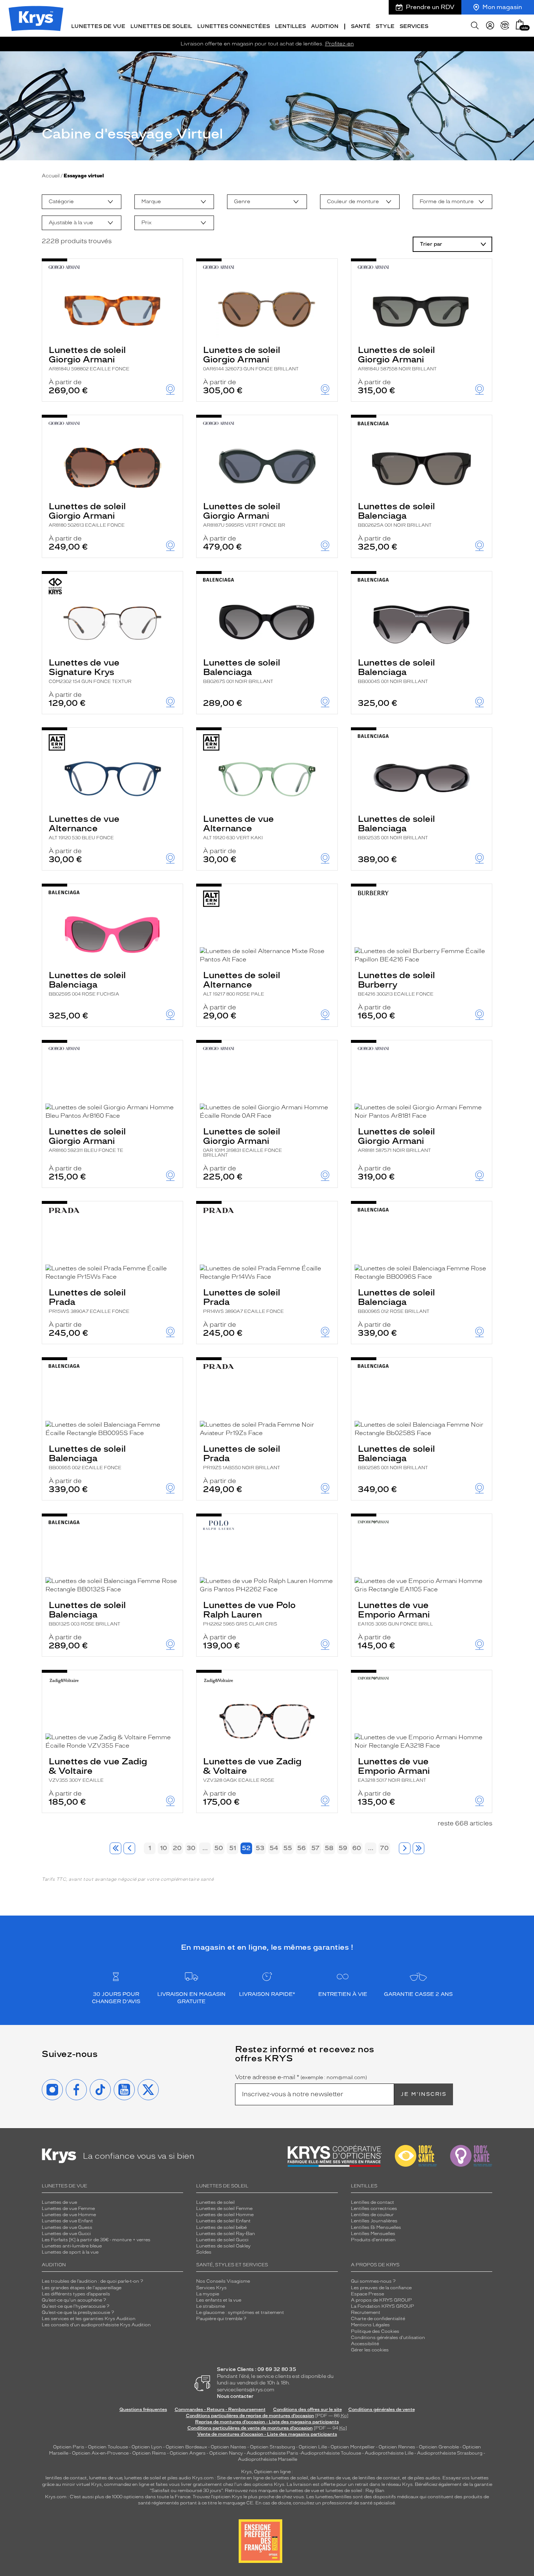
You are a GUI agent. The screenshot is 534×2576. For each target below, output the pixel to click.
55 (288, 1848)
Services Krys (211, 2288)
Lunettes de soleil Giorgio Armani (89, 358)
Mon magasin (502, 7)
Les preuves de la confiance (381, 2288)
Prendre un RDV (430, 7)
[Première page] (116, 1848)
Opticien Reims (149, 2453)
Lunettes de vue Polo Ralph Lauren (249, 1613)
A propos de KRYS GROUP (381, 2300)
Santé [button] (361, 26)
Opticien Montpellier (353, 2447)
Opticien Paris (69, 2447)
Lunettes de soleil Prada (89, 1301)
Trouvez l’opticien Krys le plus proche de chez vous (248, 2497)
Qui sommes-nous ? (373, 2281)
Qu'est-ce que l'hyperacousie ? (76, 2306)
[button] (520, 25)
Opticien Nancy (226, 2453)
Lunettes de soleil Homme (225, 2215)
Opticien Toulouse (108, 2447)
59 (343, 1848)
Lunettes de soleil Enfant (223, 2221)
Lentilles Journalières (374, 2221)
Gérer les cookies (370, 2350)
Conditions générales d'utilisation (388, 2338)
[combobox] (82, 202)
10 (164, 1848)
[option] (82, 202)
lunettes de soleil (143, 2478)
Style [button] (385, 26)
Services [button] (414, 26)
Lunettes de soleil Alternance (242, 983)
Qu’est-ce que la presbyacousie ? (78, 2312)
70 (384, 1848)
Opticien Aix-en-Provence (100, 2453)
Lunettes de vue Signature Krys (90, 671)
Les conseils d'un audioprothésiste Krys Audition (96, 2325)
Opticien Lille (313, 2447)
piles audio (179, 2478)
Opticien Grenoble (439, 2447)
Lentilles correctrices (374, 2209)
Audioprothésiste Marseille (268, 2459)
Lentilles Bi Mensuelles (376, 2227)
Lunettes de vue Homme (69, 2215)
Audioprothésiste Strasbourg (450, 2453)
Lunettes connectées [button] (234, 26)
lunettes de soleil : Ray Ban (355, 2491)
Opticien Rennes (397, 2447)
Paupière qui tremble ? (221, 2319)
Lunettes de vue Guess (67, 2227)
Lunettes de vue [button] (98, 26)
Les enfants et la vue (219, 2300)
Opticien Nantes (229, 2447)
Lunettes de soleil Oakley (223, 2246)
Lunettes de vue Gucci (66, 2234)
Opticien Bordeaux (186, 2447)
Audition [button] (325, 26)
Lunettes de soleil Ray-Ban (226, 2234)
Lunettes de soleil (215, 2202)
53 (260, 1848)
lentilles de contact (66, 2478)
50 (219, 1848)
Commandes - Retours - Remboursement (220, 2410)
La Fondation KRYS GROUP (383, 2306)
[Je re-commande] (505, 25)
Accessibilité (365, 2344)
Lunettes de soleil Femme (224, 2209)
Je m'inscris (424, 2094)
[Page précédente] (129, 1848)
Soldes (204, 2252)
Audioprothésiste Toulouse (331, 2453)
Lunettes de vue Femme (68, 2209)
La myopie (208, 2294)
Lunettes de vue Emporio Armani (395, 1613)
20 (177, 1848)
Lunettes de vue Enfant (67, 2221)
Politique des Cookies (375, 2331)
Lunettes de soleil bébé (221, 2227)
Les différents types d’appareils (76, 2294)
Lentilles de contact (373, 2202)
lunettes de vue (106, 2478)
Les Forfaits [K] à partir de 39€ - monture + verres (96, 2240)
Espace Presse (367, 2294)
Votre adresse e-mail (301, 2077)
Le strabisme (211, 2306)
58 (329, 1848)
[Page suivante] (405, 1848)
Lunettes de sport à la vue (70, 2252)
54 (274, 1848)
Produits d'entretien (373, 2240)
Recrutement (366, 2312)
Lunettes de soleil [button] (161, 26)
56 (302, 1848)
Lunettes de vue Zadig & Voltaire (98, 1769)
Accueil (51, 176)
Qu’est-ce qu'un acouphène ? (74, 2300)
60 (357, 1848)
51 (233, 1848)
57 (315, 1848)
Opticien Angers (188, 2453)
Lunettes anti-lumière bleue (72, 2246)
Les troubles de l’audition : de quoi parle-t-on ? (92, 2281)
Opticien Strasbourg (272, 2447)
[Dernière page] (418, 1848)
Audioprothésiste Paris (272, 2453)
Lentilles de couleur (372, 2215)
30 (191, 1848)
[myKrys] (490, 25)
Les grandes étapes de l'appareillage (82, 2288)
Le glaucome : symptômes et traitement (240, 2312)
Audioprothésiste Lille (389, 2453)
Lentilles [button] (290, 26)
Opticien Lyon (147, 2447)
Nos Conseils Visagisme (223, 2281)
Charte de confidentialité (378, 2319)
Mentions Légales (370, 2325)
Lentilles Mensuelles (373, 2234)
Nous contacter (235, 2396)
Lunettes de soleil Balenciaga (396, 514)
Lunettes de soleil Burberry (396, 983)
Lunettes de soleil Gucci (222, 2240)
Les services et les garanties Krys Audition (89, 2319)
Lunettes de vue (59, 2202)
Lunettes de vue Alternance (84, 827)
